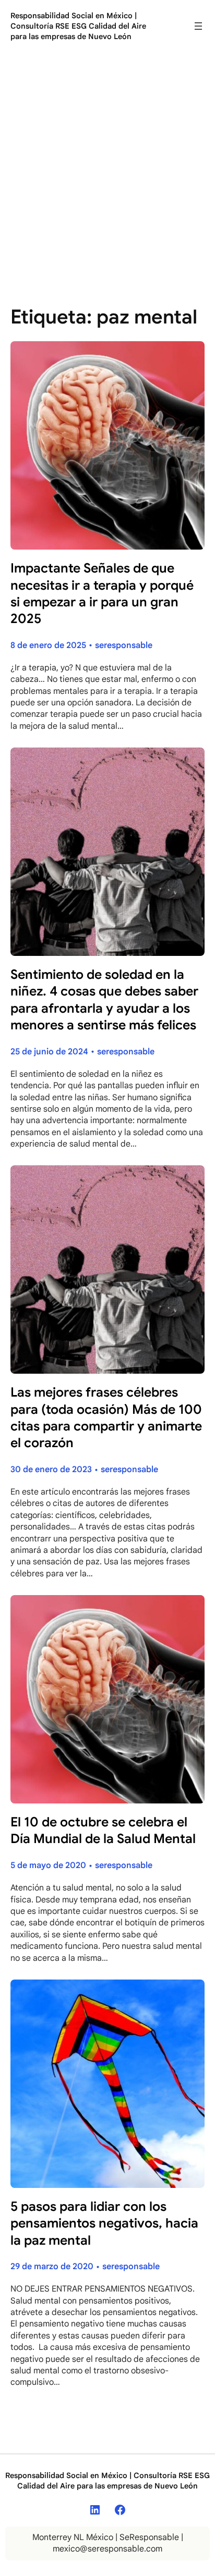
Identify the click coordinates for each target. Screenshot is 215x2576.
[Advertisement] (107, 172)
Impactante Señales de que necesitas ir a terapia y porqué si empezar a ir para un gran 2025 (102, 593)
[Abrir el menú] (198, 26)
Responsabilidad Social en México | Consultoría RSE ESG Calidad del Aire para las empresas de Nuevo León (78, 26)
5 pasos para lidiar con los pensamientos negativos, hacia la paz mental (104, 2223)
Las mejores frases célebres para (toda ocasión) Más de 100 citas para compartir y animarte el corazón (106, 1417)
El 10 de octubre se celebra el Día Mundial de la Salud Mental (103, 1830)
